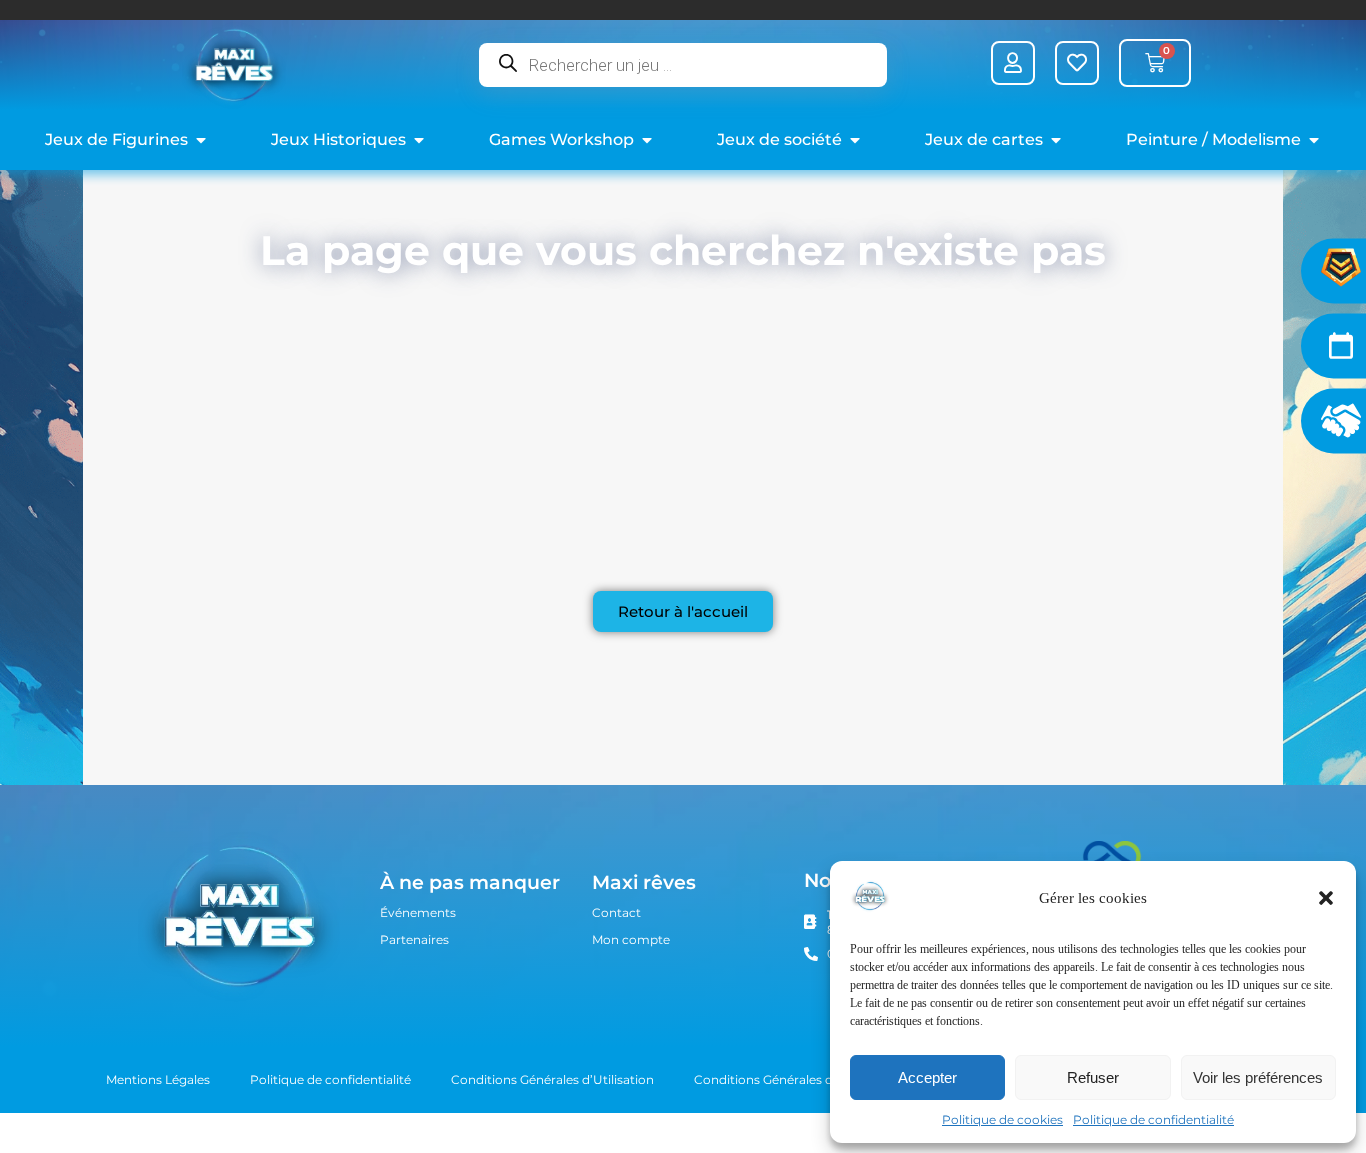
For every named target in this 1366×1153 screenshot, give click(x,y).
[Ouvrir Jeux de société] (855, 140)
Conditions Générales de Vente (785, 1079)
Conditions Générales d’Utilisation (552, 1079)
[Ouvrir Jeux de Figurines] (201, 140)
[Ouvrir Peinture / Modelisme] (1314, 140)
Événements (418, 912)
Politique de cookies (1002, 1119)
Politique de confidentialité (1153, 1119)
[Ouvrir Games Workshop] (647, 140)
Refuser (1093, 1077)
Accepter (927, 1077)
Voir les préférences (1258, 1077)
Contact (616, 912)
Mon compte (631, 939)
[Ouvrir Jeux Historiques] (419, 140)
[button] (1326, 898)
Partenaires (414, 939)
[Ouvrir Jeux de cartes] (1056, 140)
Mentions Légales (158, 1079)
